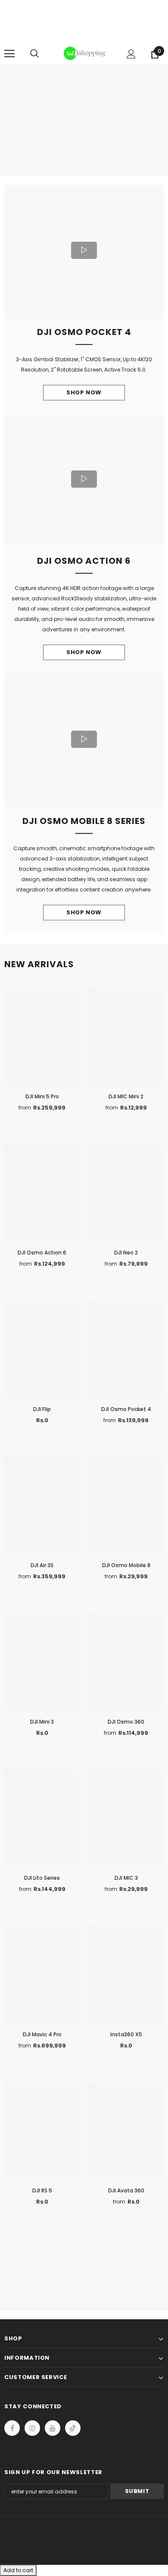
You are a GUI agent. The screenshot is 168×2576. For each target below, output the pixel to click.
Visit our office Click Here (84, 35)
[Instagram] (32, 2428)
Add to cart (18, 2570)
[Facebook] (12, 2428)
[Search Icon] (43, 54)
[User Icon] (131, 54)
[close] (161, 22)
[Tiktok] (73, 2428)
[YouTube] (53, 2428)
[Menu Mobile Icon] (9, 54)
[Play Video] (84, 250)
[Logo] (85, 53)
